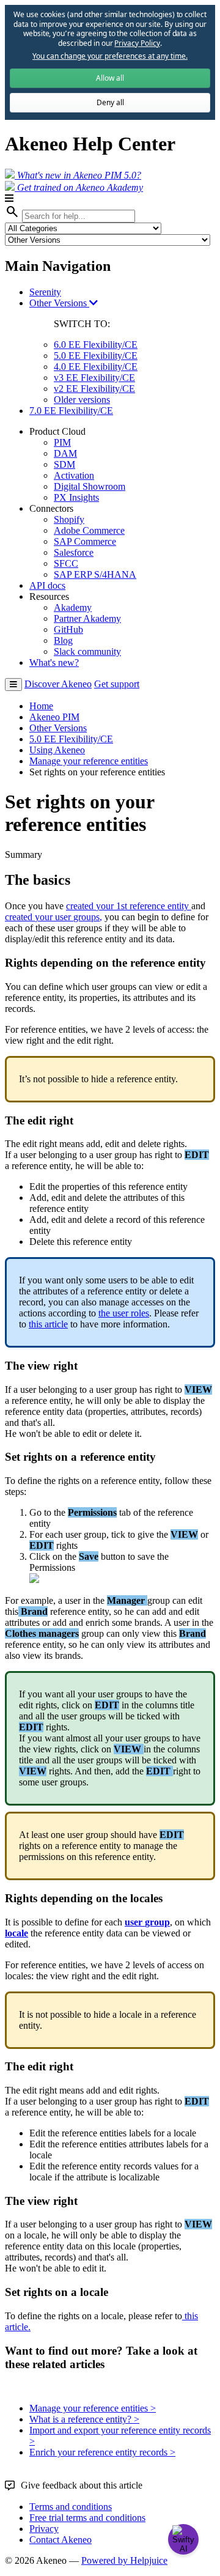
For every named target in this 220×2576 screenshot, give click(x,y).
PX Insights (76, 497)
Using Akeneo (57, 750)
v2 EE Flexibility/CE (94, 389)
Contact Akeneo (61, 2540)
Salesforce (74, 552)
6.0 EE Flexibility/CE (96, 345)
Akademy (73, 607)
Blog (63, 640)
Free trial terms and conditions (87, 2518)
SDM (64, 464)
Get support (117, 684)
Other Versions (59, 303)
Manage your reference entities (89, 761)
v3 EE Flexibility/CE (94, 378)
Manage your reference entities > (93, 2408)
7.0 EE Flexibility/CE (71, 411)
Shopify (69, 519)
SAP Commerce (85, 541)
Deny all (110, 102)
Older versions (82, 400)
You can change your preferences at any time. (110, 56)
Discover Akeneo (58, 684)
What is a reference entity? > (84, 2419)
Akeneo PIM (54, 717)
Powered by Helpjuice (124, 2560)
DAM (65, 453)
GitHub (68, 629)
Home (41, 706)
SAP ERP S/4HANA (95, 574)
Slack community (87, 651)
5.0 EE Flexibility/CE (96, 356)
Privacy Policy (137, 43)
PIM (62, 442)
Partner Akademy (87, 618)
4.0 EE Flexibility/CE (96, 367)
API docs (47, 585)
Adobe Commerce (89, 530)
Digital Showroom (90, 486)
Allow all (110, 78)
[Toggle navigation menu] (13, 685)
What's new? (54, 662)
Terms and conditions (71, 2507)
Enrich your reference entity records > (102, 2452)
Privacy (44, 2529)
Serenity (45, 292)
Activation (74, 475)
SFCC (66, 563)
